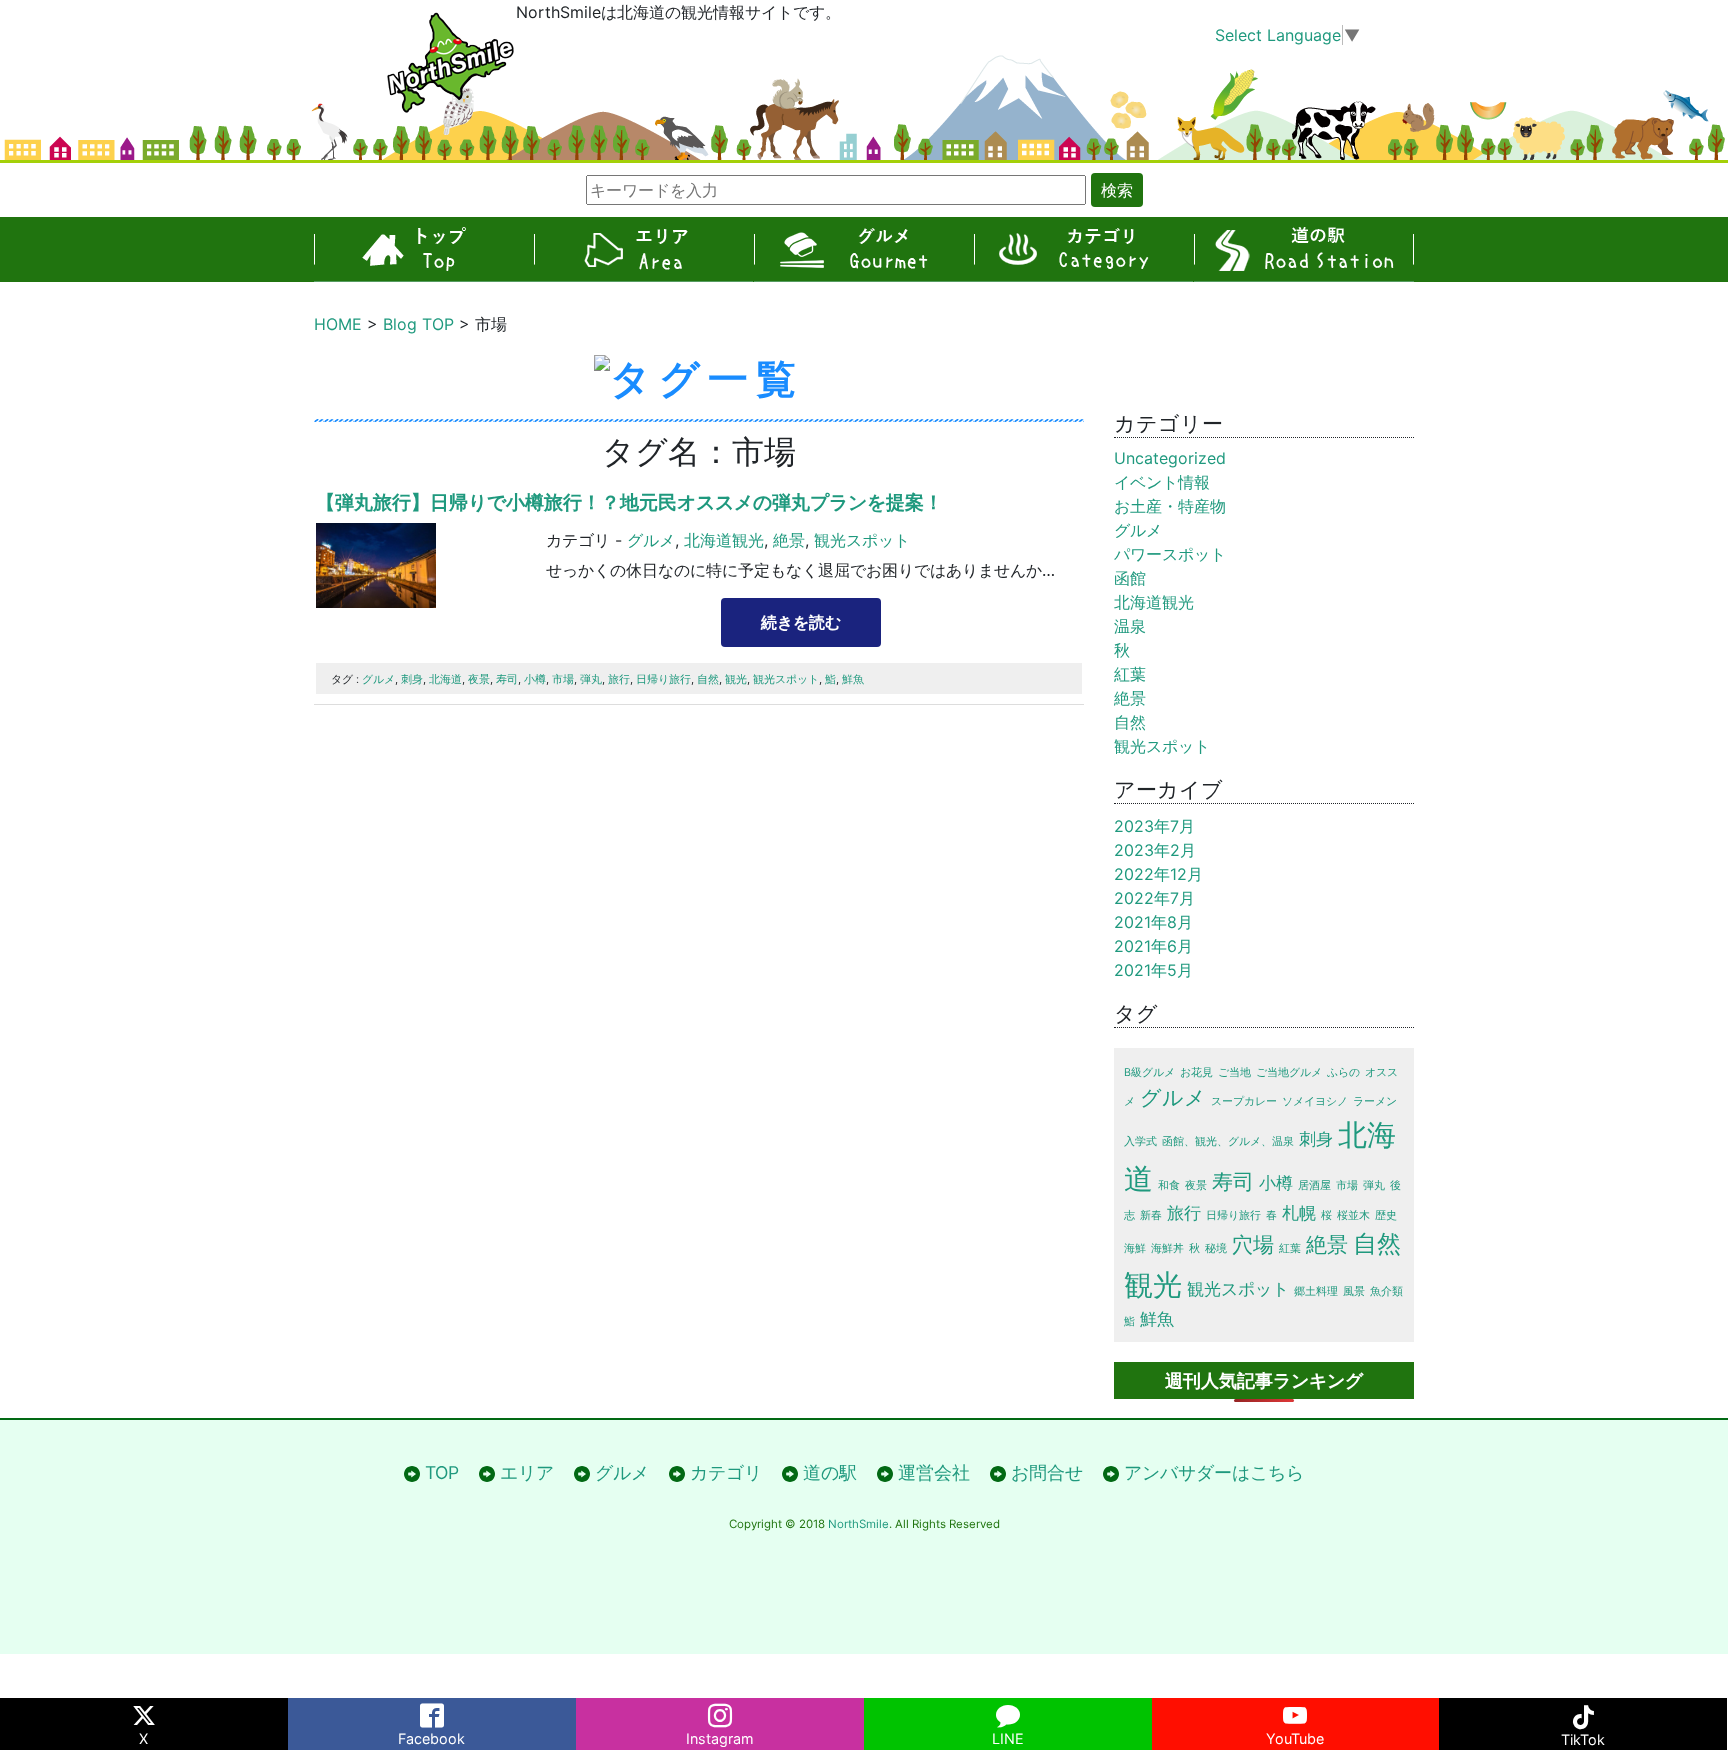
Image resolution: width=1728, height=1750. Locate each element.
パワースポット (1170, 554)
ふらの (1343, 1072)
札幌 (1299, 1213)
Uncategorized (1170, 458)
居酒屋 (1314, 1185)
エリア (644, 249)
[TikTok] (1583, 1711)
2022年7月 (1154, 898)
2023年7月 (1154, 826)
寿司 (507, 679)
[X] (144, 1711)
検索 (1117, 190)
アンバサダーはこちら (1214, 1472)
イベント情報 (1162, 482)
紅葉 (1130, 674)
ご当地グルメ (1289, 1072)
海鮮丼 (1167, 1248)
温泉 (1130, 626)
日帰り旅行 (663, 679)
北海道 (445, 679)
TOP (424, 249)
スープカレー (1244, 1101)
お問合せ (1047, 1472)
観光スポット (862, 540)
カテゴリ (1084, 249)
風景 (1354, 1291)
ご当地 (1234, 1072)
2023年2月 (1155, 850)
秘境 (1216, 1248)
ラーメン (1375, 1101)
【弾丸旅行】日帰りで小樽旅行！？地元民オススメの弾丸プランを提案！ (629, 502)
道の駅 (1304, 249)
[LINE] (1008, 1711)
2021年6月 (1153, 946)
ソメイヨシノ (1315, 1101)
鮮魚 (853, 679)
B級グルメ (1149, 1072)
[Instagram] (720, 1711)
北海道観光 (724, 540)
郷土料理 (1316, 1291)
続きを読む (801, 622)
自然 (708, 679)
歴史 (1386, 1215)
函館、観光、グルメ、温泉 (1228, 1141)
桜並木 (1353, 1215)
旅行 (619, 679)
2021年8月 (1153, 922)
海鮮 (1135, 1248)
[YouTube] (1296, 1711)
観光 (736, 679)
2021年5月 (1153, 970)
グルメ (864, 249)
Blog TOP (418, 324)
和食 (1169, 1185)
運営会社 (934, 1472)
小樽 (535, 679)
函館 (1130, 578)
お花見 (1196, 1072)
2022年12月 (1158, 874)
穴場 (1253, 1244)
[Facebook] (432, 1711)
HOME (338, 324)
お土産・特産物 (1170, 506)
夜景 (479, 679)
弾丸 (591, 679)
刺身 (412, 679)
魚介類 (1386, 1291)
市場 (563, 679)
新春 (1151, 1215)
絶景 (789, 540)
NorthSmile (858, 1524)
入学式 (1140, 1141)
